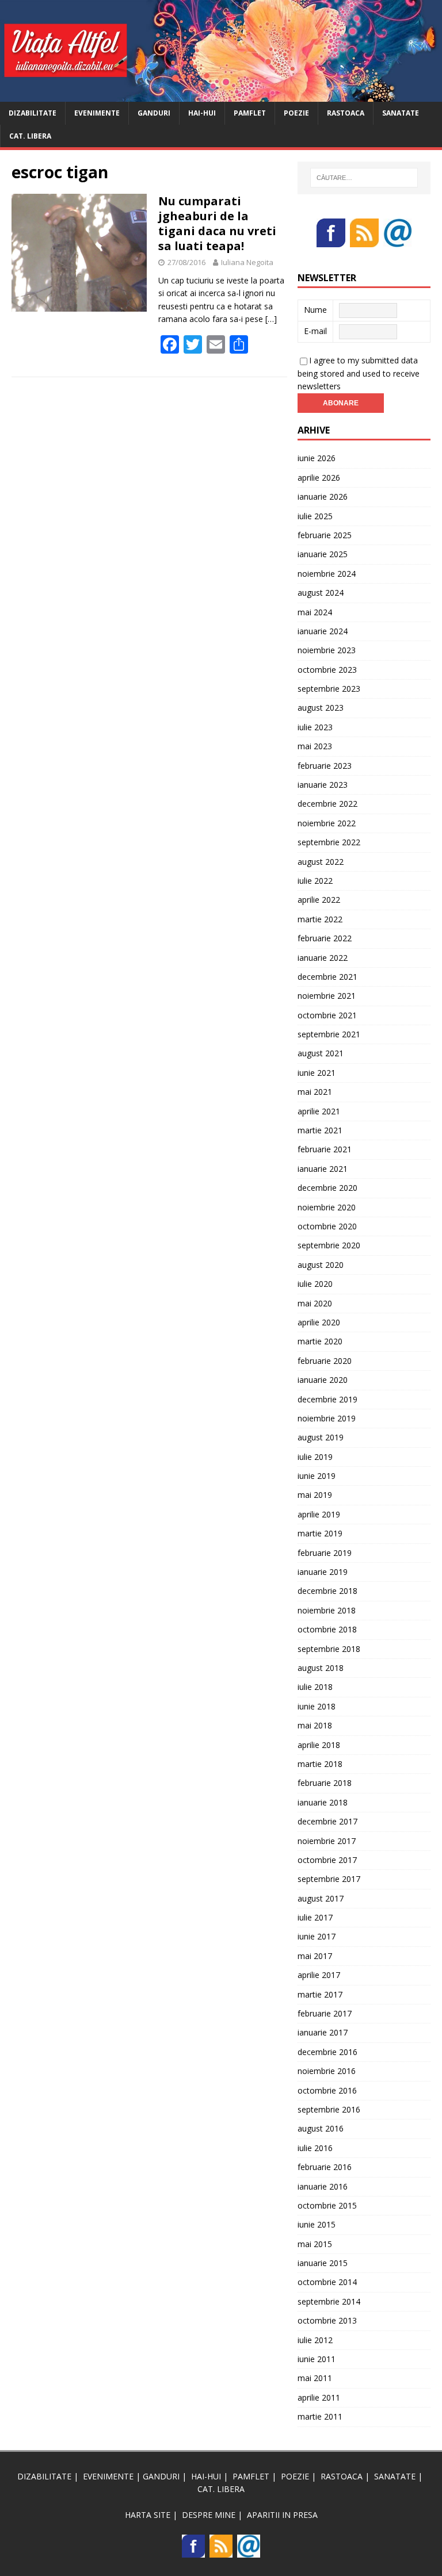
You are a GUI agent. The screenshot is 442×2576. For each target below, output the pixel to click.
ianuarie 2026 (323, 497)
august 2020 (321, 1265)
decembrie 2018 (327, 1591)
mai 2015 (315, 2244)
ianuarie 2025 (323, 554)
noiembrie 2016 (327, 2071)
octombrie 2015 (327, 2205)
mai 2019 (315, 1495)
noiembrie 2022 (327, 823)
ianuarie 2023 (323, 785)
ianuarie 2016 (323, 2186)
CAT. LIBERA (30, 136)
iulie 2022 (315, 881)
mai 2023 (315, 746)
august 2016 (321, 2128)
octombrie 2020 (327, 1226)
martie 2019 (320, 1533)
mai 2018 (315, 1725)
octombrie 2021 (327, 1015)
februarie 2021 (325, 1149)
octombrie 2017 (327, 1860)
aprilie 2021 (319, 1111)
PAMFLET (250, 113)
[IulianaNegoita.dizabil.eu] (221, 95)
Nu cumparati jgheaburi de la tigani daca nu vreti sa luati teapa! (217, 223)
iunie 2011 (317, 2359)
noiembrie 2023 (327, 650)
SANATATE (401, 113)
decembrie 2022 (327, 804)
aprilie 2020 (319, 1322)
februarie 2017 (325, 2013)
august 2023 (321, 708)
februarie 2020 (325, 1361)
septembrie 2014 (329, 2301)
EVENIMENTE (97, 113)
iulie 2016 (315, 2148)
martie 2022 (320, 919)
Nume (315, 310)
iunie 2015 (317, 2224)
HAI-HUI (202, 113)
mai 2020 (315, 1303)
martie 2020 (320, 1341)
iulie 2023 (315, 727)
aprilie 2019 (319, 1514)
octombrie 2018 (327, 1629)
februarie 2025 (325, 535)
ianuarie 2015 (323, 2263)
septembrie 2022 (329, 842)
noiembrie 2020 (327, 1207)
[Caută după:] (364, 178)
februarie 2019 (325, 1553)
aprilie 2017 (319, 1975)
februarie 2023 (325, 766)
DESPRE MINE (209, 2515)
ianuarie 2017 (323, 2032)
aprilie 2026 (319, 478)
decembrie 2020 (327, 1188)
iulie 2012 (315, 2340)
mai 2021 (315, 1092)
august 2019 (321, 1437)
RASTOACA (346, 113)
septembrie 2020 (329, 1245)
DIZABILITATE (33, 113)
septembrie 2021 (329, 1034)
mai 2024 (315, 612)
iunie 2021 (317, 1073)
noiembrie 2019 (327, 1418)
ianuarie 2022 (323, 958)
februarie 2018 (325, 1783)
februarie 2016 (325, 2167)
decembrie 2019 (327, 1399)
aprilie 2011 (319, 2397)
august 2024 (321, 593)
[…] (271, 319)
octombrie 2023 (327, 670)
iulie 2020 (315, 1284)
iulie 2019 (315, 1457)
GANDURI (154, 113)
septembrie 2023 (329, 689)
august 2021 (321, 1053)
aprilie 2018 (319, 1745)
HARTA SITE (148, 2515)
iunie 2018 (317, 1706)
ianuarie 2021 (323, 1169)
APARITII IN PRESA (282, 2515)
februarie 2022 (325, 938)
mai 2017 (315, 1956)
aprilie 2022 (319, 900)
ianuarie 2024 (323, 631)
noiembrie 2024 (327, 574)
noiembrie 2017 (327, 1841)
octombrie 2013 (327, 2320)
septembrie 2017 (329, 1879)
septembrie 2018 (329, 1649)
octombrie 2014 (327, 2282)
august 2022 (321, 862)
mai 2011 (315, 2378)
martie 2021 (320, 1130)
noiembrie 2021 (327, 996)
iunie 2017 (317, 1936)
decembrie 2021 (327, 977)
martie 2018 (320, 1764)
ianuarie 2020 (323, 1380)
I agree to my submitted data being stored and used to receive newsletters (359, 373)
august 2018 (321, 1668)
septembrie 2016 (329, 2109)
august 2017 (321, 1898)
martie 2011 (320, 2416)
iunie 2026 (317, 458)
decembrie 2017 (327, 1821)
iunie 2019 (317, 1476)
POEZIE (296, 113)
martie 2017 (320, 1994)
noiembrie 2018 (327, 1610)
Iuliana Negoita (247, 262)
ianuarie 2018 (323, 1802)
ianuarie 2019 (323, 1572)
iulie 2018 (315, 1687)
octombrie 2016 (327, 2090)
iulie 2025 (315, 516)
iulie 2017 (315, 1917)
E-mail (315, 331)
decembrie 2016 (327, 2052)
